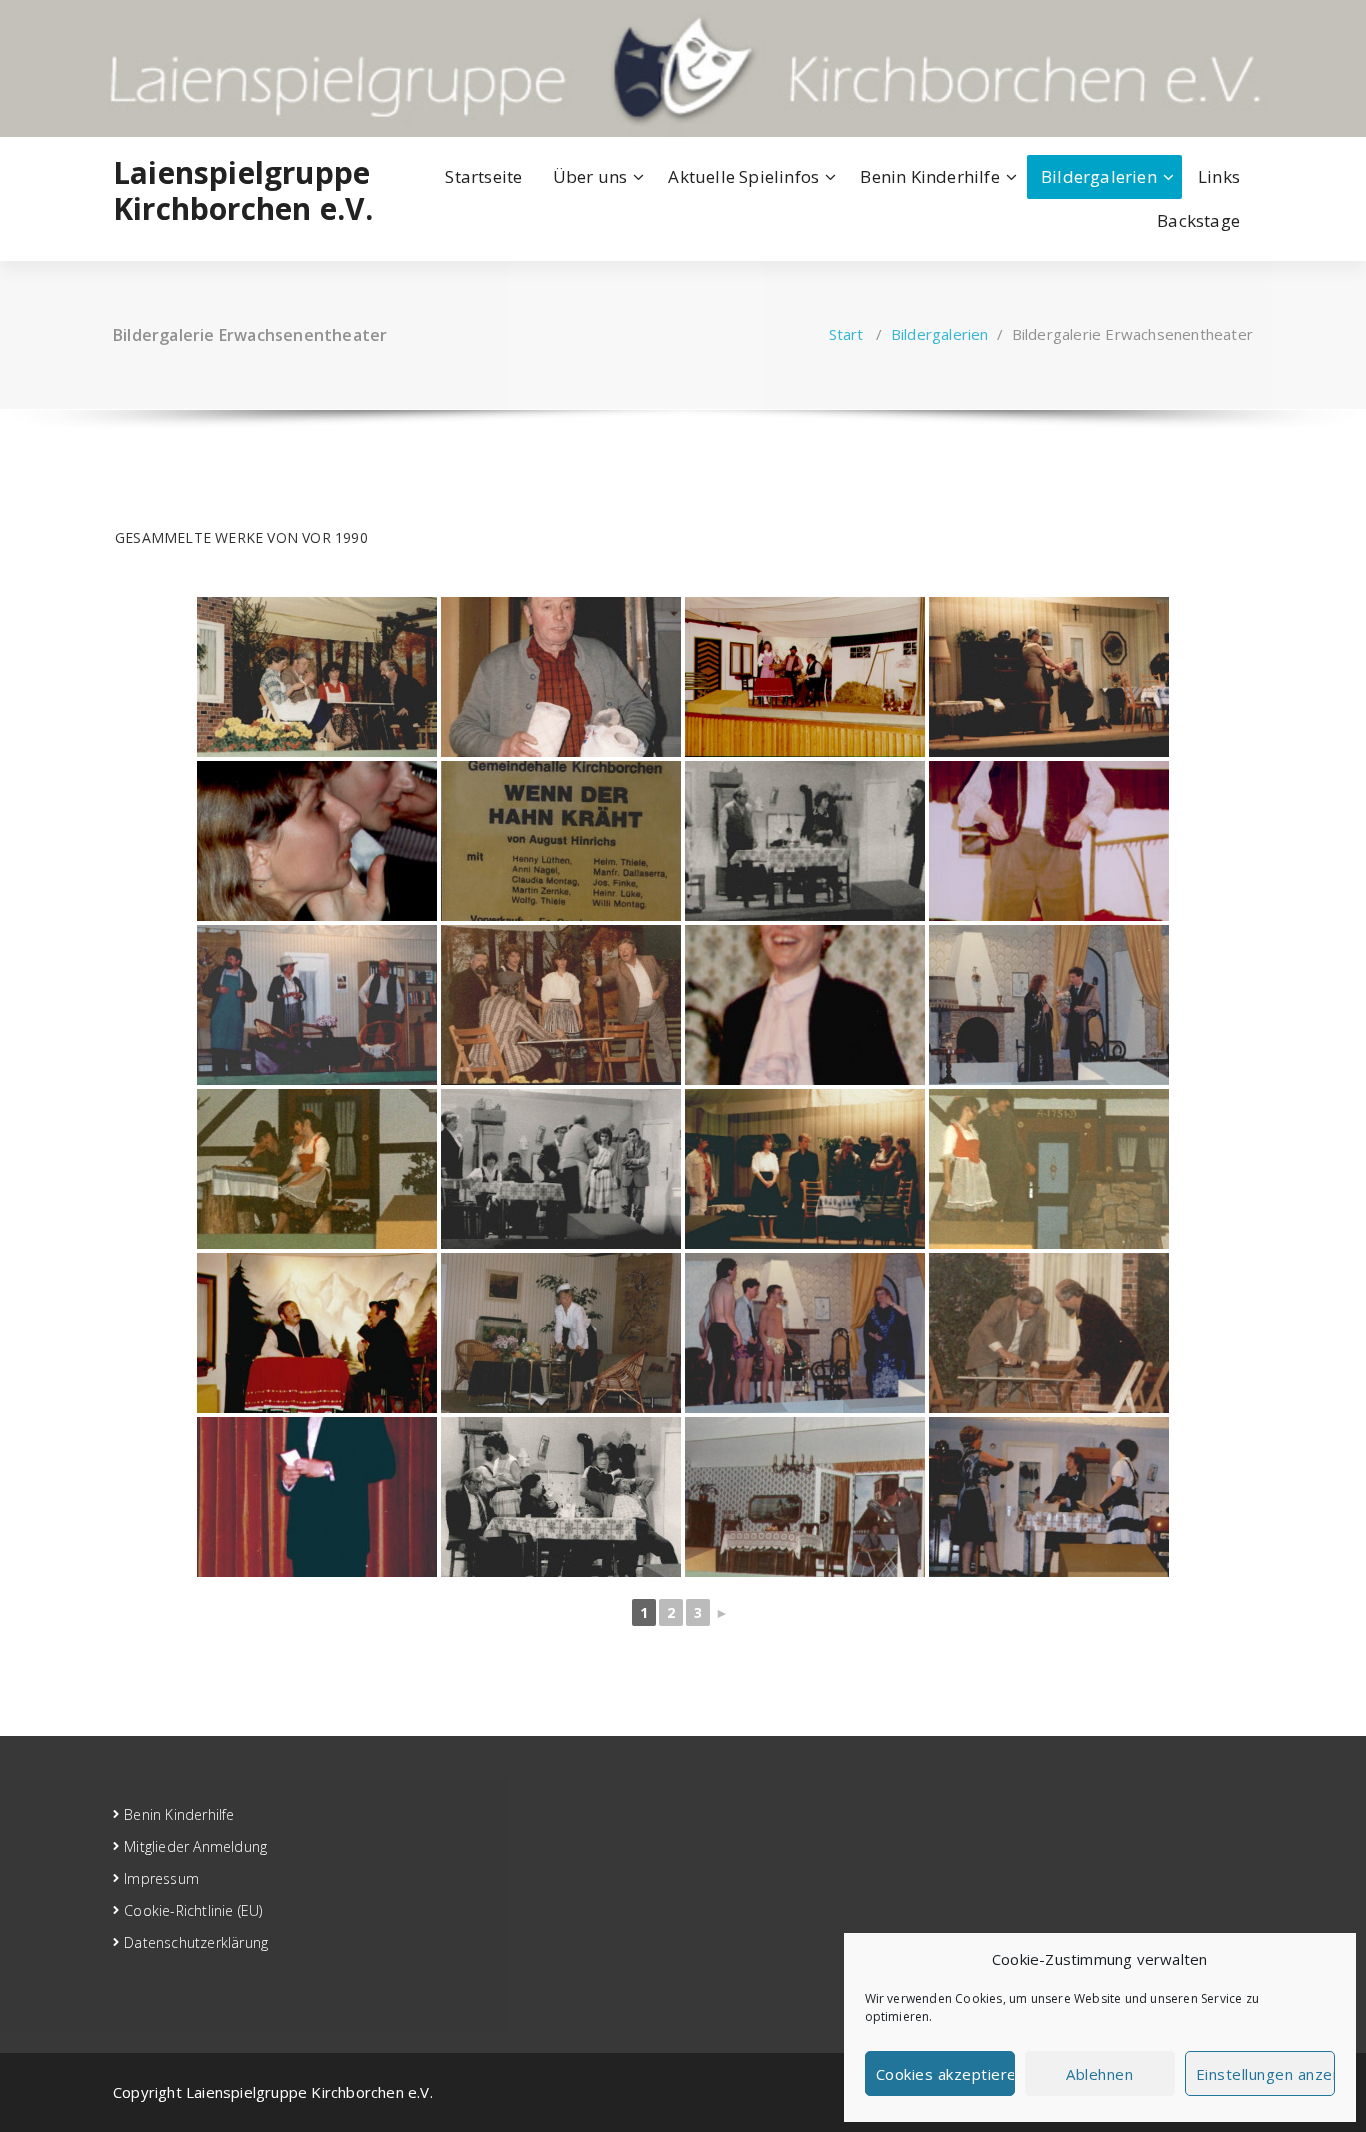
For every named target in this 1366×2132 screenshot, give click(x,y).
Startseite (483, 176)
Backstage (1198, 220)
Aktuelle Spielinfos (743, 176)
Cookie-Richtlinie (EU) (193, 1910)
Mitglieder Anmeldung (195, 1846)
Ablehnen (1099, 2074)
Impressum (161, 1878)
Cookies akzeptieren (945, 2074)
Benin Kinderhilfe (929, 176)
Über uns (590, 176)
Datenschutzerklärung (196, 1942)
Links (1219, 176)
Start (846, 334)
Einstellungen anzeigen (1265, 2074)
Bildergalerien (1099, 176)
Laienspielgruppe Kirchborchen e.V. (243, 191)
